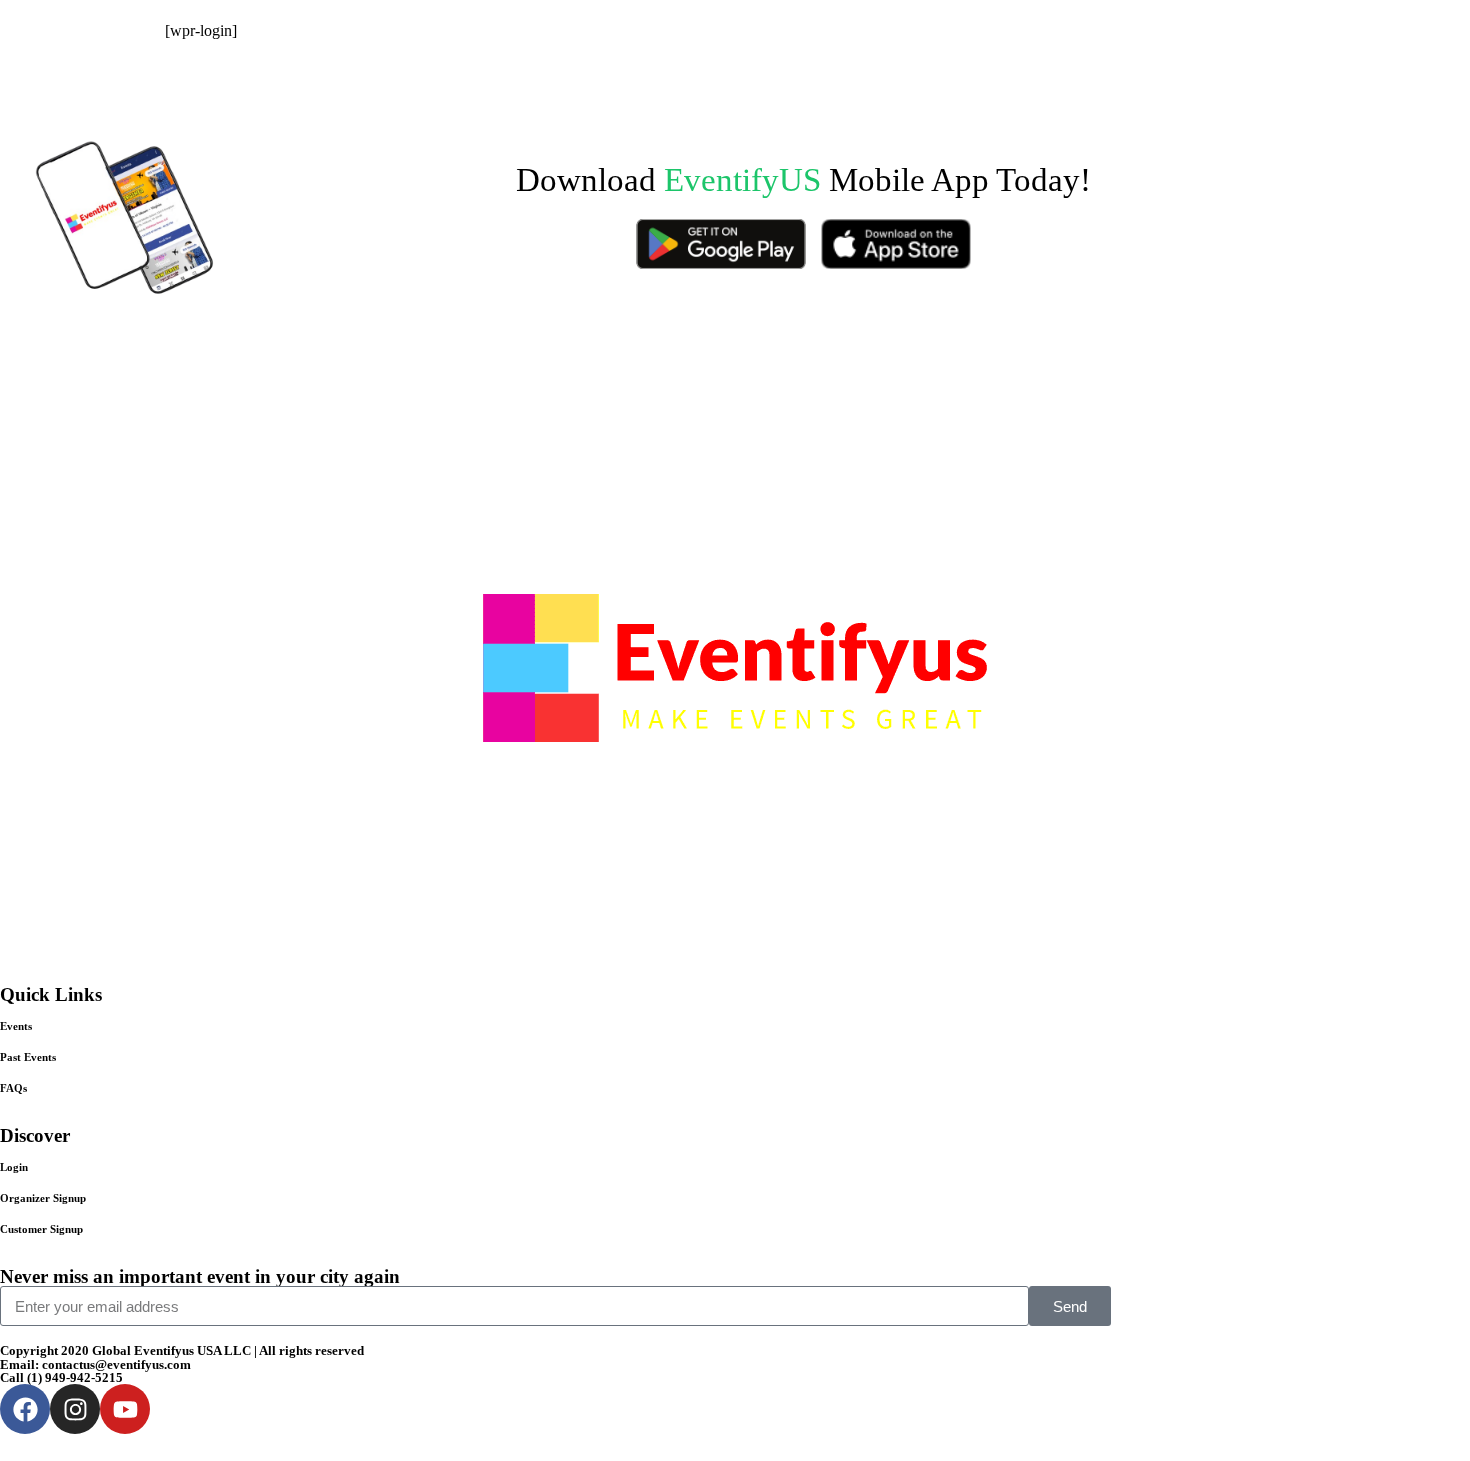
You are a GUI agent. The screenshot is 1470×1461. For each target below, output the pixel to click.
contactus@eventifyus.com (116, 1364)
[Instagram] (75, 1409)
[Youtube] (125, 1409)
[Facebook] (25, 1409)
